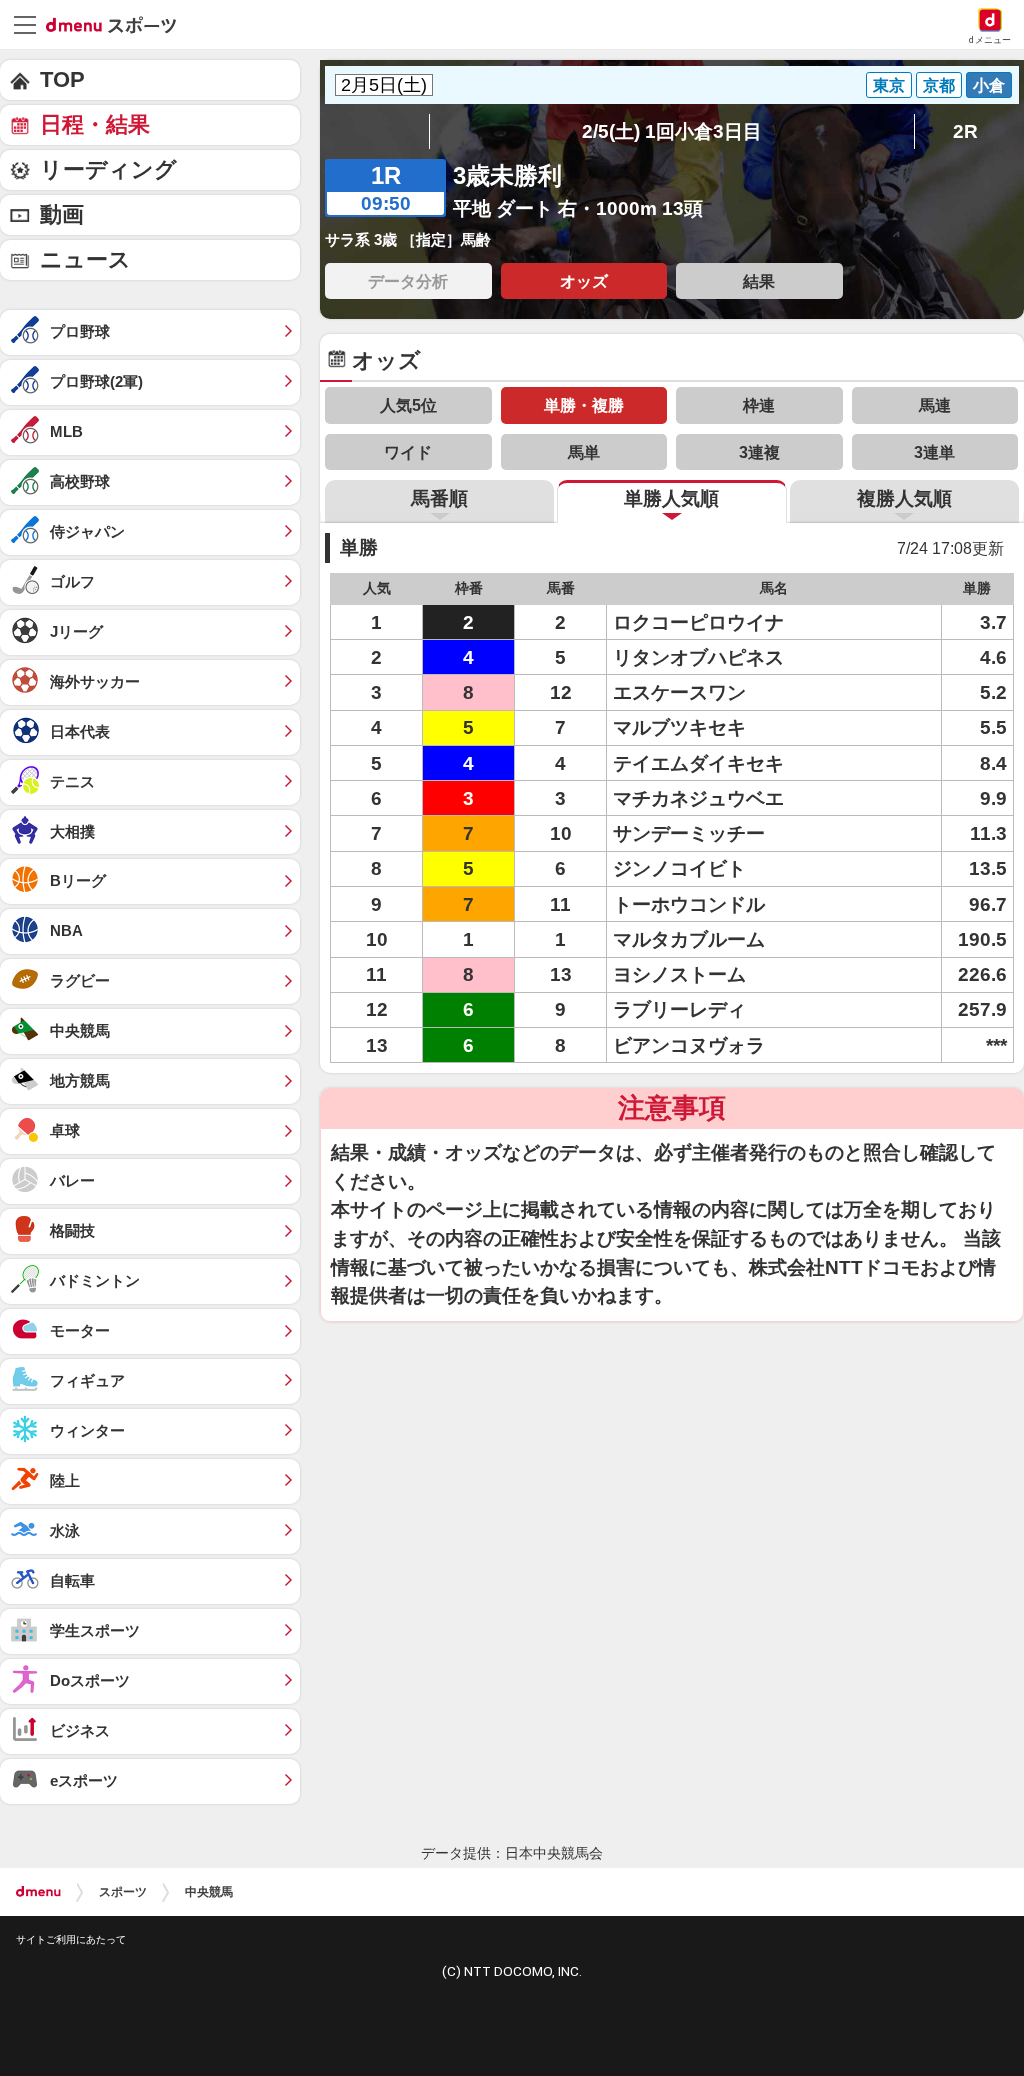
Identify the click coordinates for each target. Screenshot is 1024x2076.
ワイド (408, 452)
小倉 (989, 85)
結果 (759, 281)
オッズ (584, 281)
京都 (939, 85)
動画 (62, 214)
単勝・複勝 (584, 405)
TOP (62, 79)
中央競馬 (209, 1892)
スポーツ (123, 1892)
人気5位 (408, 405)
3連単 (934, 452)
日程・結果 (95, 124)
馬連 (935, 405)
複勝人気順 (904, 498)
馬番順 (439, 498)
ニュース (85, 259)
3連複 (759, 452)
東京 (889, 85)
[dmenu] (38, 1892)
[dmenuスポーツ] (118, 24)
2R (965, 131)
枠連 (759, 405)
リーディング (108, 169)
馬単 (584, 452)
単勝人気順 (671, 498)
